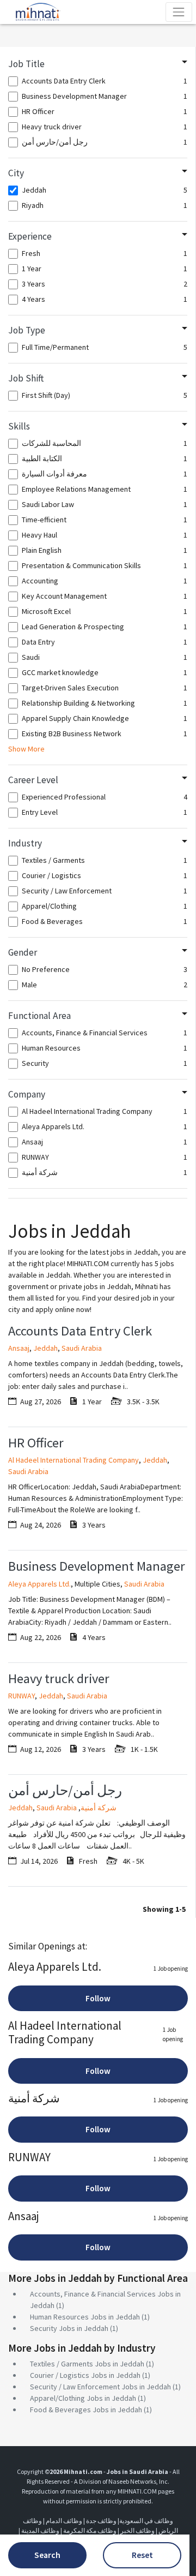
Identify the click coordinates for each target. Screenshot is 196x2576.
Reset (142, 2555)
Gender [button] (23, 952)
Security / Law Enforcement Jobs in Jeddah (100, 2387)
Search (47, 2555)
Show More (26, 749)
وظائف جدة (101, 2521)
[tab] (98, 64)
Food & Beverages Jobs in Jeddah (86, 2410)
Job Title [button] (26, 64)
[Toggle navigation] (179, 12)
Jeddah (45, 1348)
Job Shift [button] (26, 378)
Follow (98, 1998)
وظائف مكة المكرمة (90, 2530)
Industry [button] (25, 843)
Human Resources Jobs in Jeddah (85, 2317)
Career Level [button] (33, 780)
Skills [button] (19, 426)
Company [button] (27, 1094)
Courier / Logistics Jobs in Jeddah (85, 2375)
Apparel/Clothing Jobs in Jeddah (83, 2398)
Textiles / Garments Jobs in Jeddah (87, 2364)
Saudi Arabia (82, 1348)
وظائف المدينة (40, 2530)
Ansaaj (19, 1348)
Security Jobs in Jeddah (69, 2328)
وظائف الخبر (137, 2530)
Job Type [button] (27, 330)
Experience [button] (30, 236)
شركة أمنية (99, 1808)
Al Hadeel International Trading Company (73, 1460)
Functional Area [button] (39, 1016)
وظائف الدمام (64, 2521)
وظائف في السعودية (146, 2521)
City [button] (16, 173)
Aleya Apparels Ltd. (39, 1584)
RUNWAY (22, 1696)
